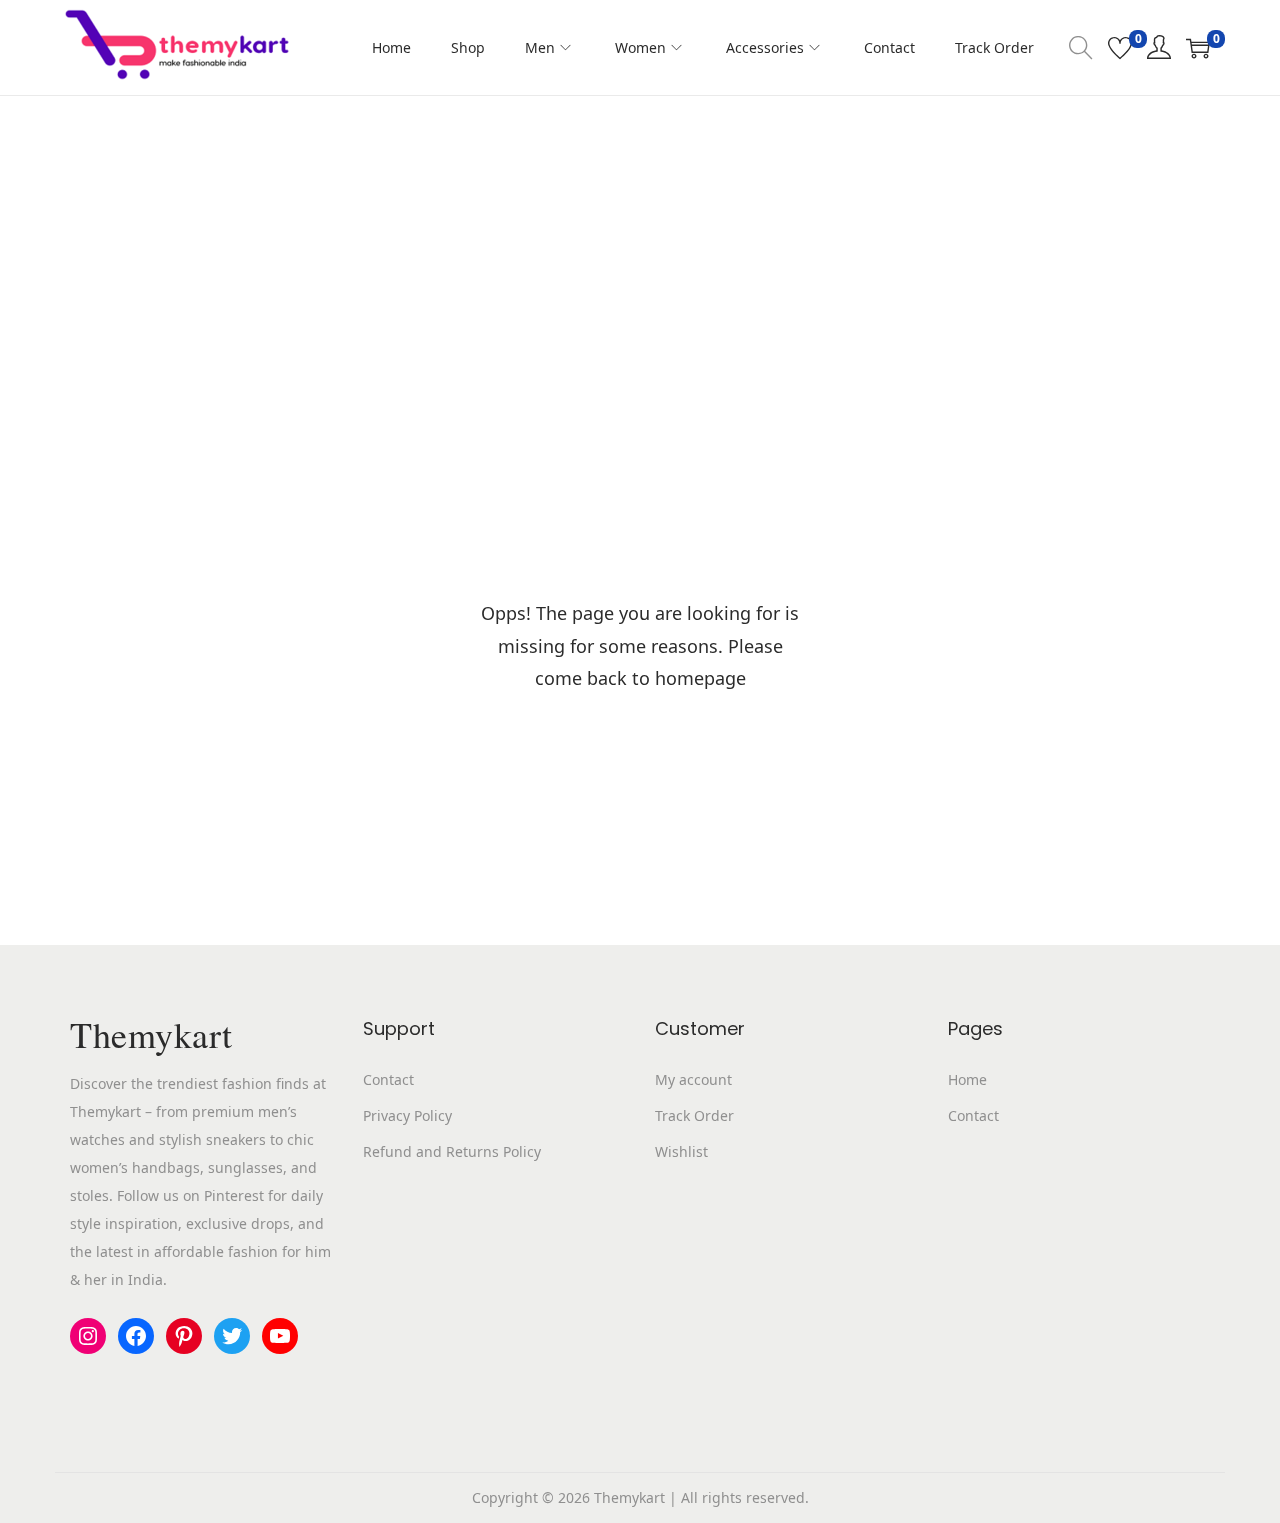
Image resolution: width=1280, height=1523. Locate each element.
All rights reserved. (745, 1497)
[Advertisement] (640, 246)
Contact (388, 1079)
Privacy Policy (407, 1115)
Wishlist (681, 1151)
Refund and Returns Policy (452, 1151)
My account (693, 1079)
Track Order (694, 1115)
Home (967, 1079)
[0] (1120, 48)
